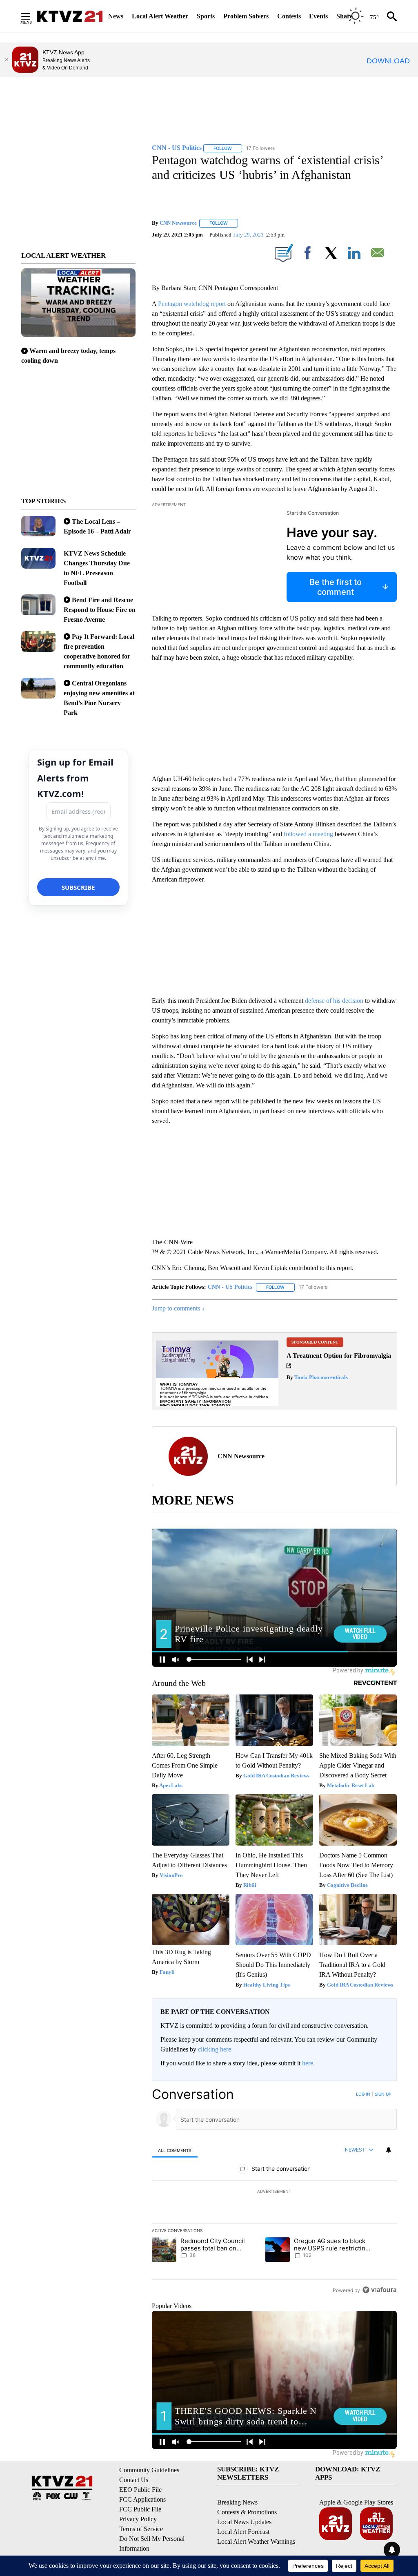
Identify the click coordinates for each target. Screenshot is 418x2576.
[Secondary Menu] (32, 16)
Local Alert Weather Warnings (256, 2541)
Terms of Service (141, 2529)
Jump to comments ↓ (178, 1308)
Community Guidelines (149, 2470)
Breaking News (237, 2502)
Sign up (383, 2094)
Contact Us (134, 2480)
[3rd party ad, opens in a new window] (217, 1371)
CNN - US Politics (230, 1287)
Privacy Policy (138, 2519)
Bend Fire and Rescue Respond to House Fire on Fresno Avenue (100, 610)
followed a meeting (309, 834)
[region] (274, 2192)
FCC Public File (140, 2509)
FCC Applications (142, 2499)
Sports (206, 16)
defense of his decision (335, 1001)
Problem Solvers (246, 16)
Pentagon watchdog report (193, 304)
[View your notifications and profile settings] (389, 2150)
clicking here (215, 2049)
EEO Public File (140, 2490)
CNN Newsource (178, 223)
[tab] (175, 2150)
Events (318, 16)
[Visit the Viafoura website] (379, 2290)
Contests (289, 16)
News (116, 16)
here (308, 2063)
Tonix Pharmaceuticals (320, 1377)
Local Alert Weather (160, 16)
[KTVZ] (70, 16)
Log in (363, 2094)
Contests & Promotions (247, 2512)
